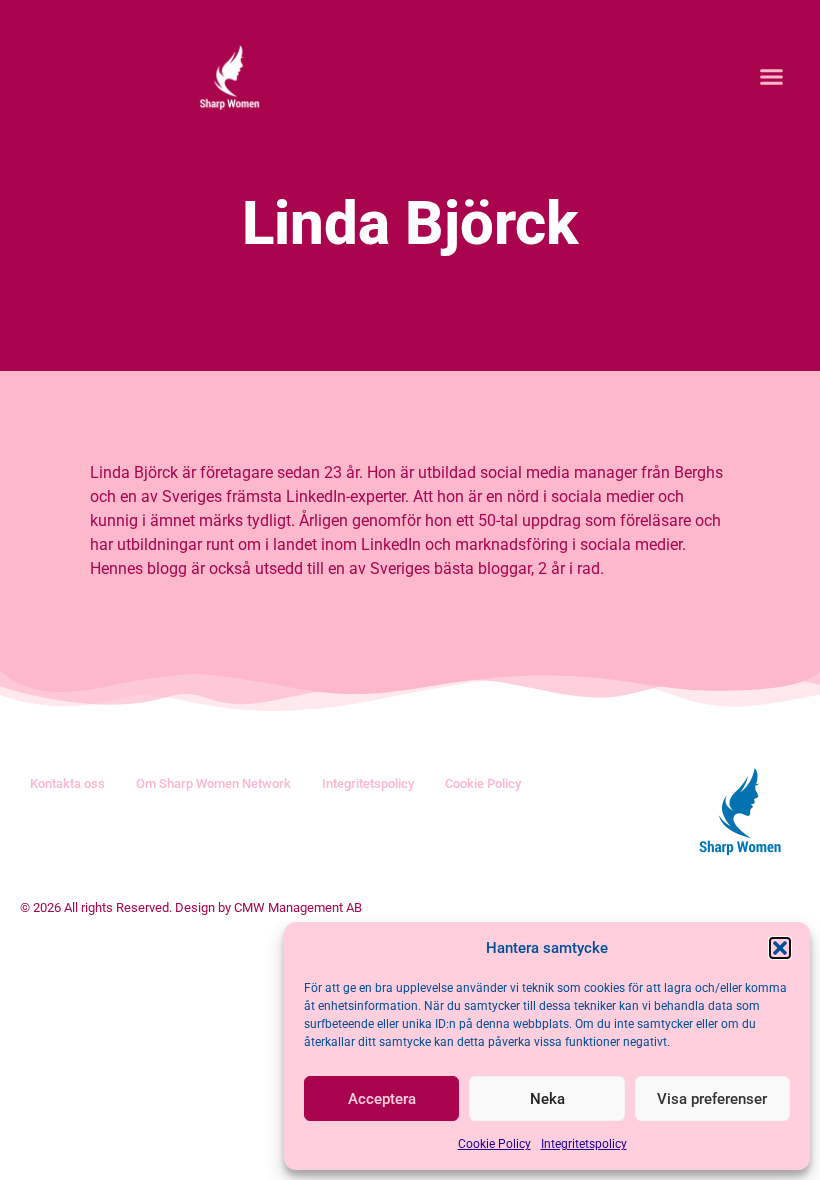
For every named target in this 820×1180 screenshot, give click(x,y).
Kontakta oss (67, 783)
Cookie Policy (494, 1144)
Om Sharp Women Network (213, 783)
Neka (547, 1099)
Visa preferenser (712, 1099)
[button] (780, 948)
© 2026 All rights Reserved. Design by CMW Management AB (191, 907)
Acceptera (382, 1099)
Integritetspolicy (584, 1144)
